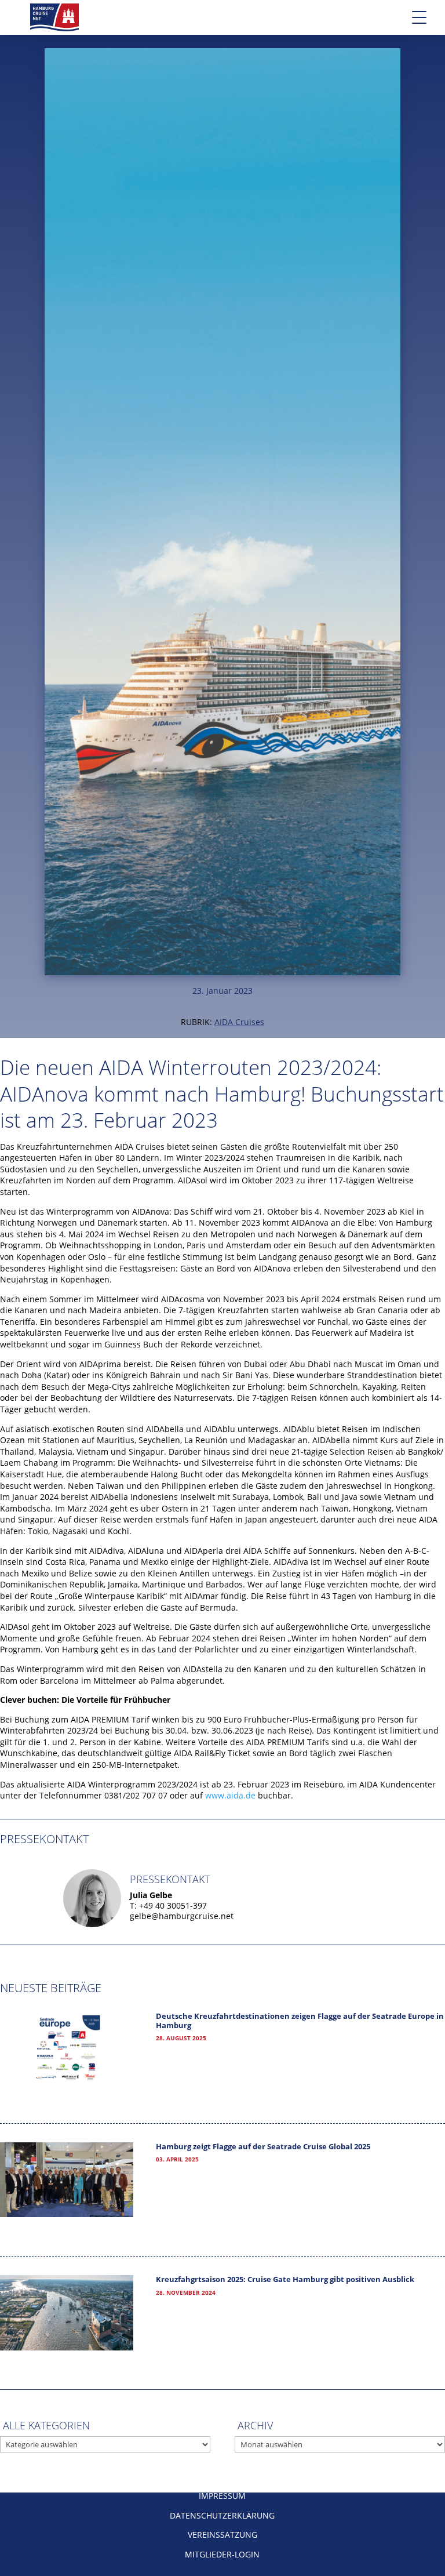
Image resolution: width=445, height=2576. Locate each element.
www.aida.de (230, 1795)
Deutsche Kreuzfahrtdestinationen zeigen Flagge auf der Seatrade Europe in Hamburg (300, 2021)
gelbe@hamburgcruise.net (182, 1916)
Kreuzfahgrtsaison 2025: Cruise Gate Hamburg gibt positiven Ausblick (285, 2279)
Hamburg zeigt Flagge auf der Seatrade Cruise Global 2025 (263, 2147)
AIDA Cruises (239, 1022)
